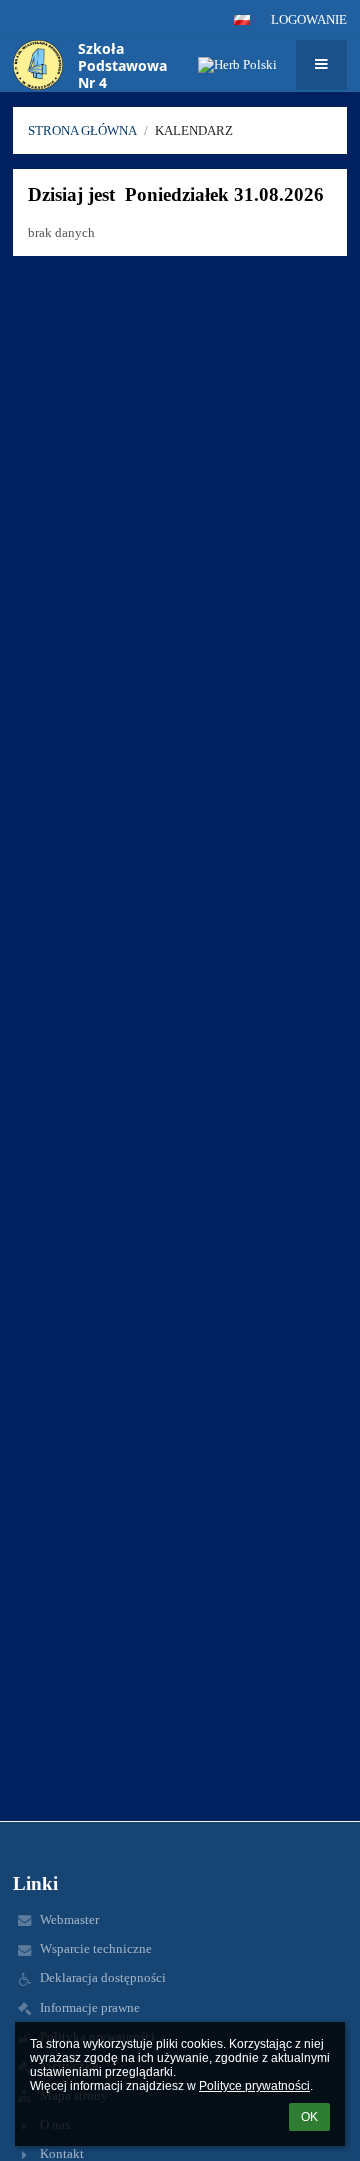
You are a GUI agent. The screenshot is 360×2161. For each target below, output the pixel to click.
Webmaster (69, 1919)
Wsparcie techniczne (96, 1948)
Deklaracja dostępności (103, 1977)
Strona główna (82, 130)
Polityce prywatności (254, 2086)
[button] (242, 20)
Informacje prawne (90, 2007)
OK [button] (309, 2117)
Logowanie (309, 19)
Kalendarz (194, 130)
